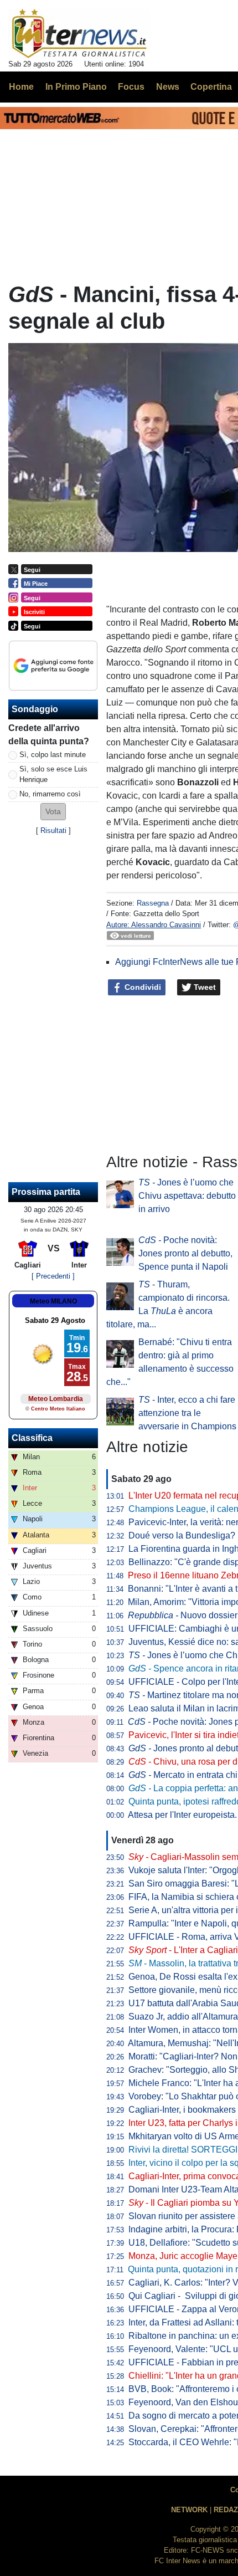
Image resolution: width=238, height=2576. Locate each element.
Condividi (142, 987)
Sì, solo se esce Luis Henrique (53, 774)
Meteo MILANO (53, 1301)
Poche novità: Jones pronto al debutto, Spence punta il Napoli (185, 1253)
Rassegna (153, 903)
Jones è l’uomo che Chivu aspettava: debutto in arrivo (187, 1196)
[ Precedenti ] (53, 1276)
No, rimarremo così (50, 794)
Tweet (204, 987)
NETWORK (189, 2510)
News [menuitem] (168, 87)
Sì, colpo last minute (53, 755)
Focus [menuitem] (131, 87)
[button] (53, 812)
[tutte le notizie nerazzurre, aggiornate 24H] (79, 34)
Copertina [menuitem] (211, 87)
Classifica (32, 1438)
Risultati (53, 830)
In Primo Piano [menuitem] (76, 87)
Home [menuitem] (21, 87)
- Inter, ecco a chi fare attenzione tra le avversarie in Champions (187, 1413)
